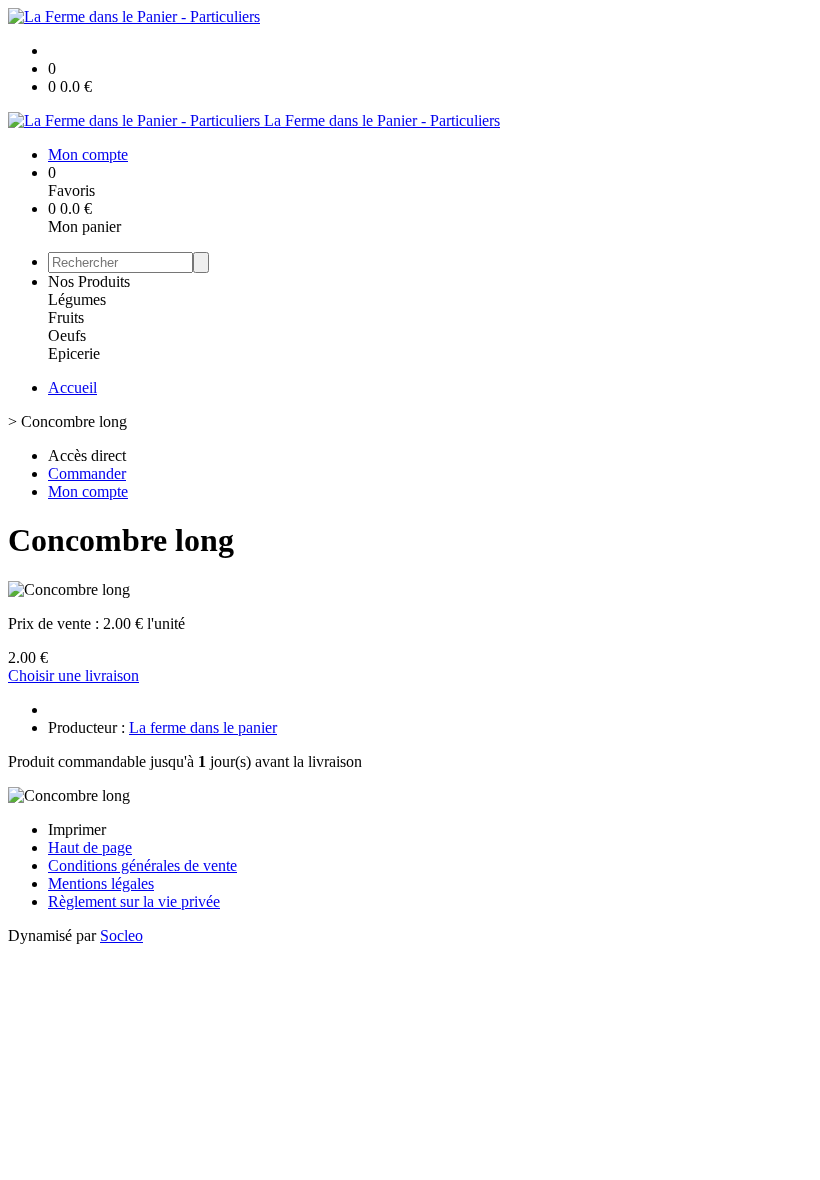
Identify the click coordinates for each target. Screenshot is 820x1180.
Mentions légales (101, 883)
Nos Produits (89, 281)
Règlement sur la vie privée (134, 901)
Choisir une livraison (73, 675)
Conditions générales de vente (142, 865)
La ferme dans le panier (203, 727)
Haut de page (90, 847)
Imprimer (77, 829)
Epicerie (74, 353)
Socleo (121, 935)
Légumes (77, 299)
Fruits (66, 317)
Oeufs (67, 335)
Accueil (72, 387)
